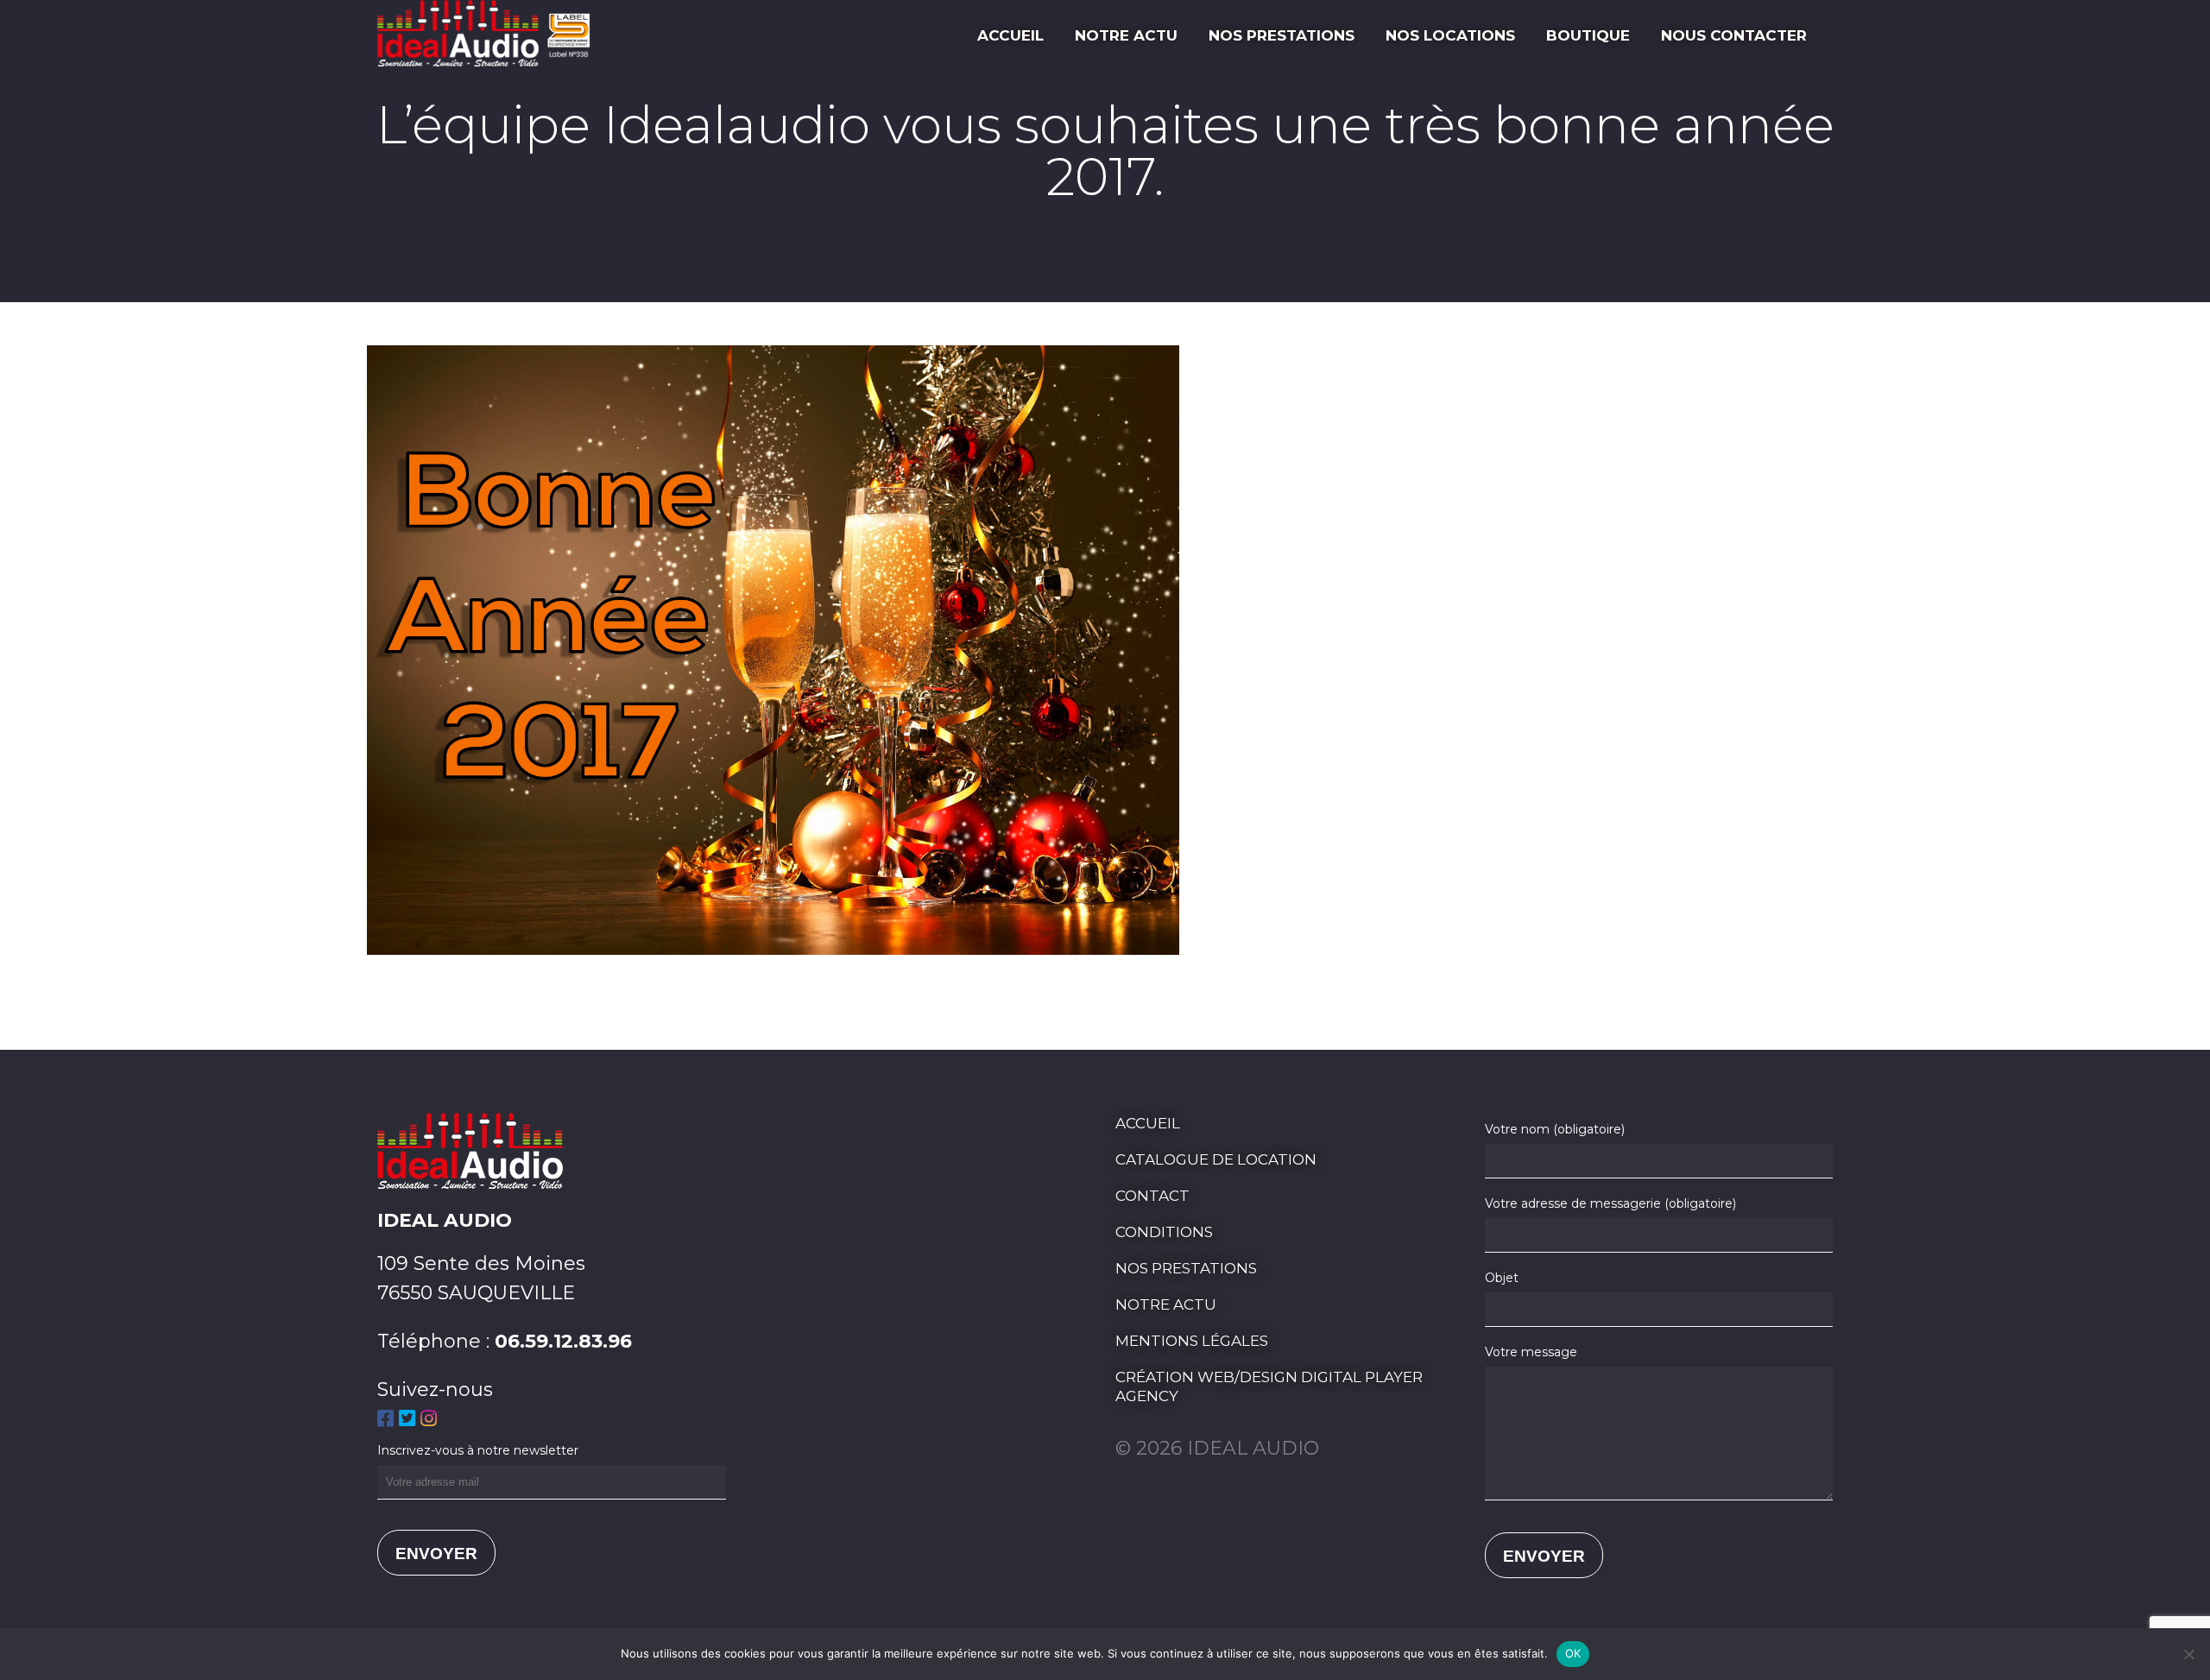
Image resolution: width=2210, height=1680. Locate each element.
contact (1152, 1196)
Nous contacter (1734, 35)
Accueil (1010, 35)
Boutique (1588, 35)
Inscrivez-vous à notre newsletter (478, 1450)
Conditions (1164, 1232)
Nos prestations (1282, 35)
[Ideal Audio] (490, 60)
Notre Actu (1126, 35)
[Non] (2188, 1654)
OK (1573, 1653)
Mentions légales (1192, 1341)
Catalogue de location (1216, 1159)
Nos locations (1450, 35)
